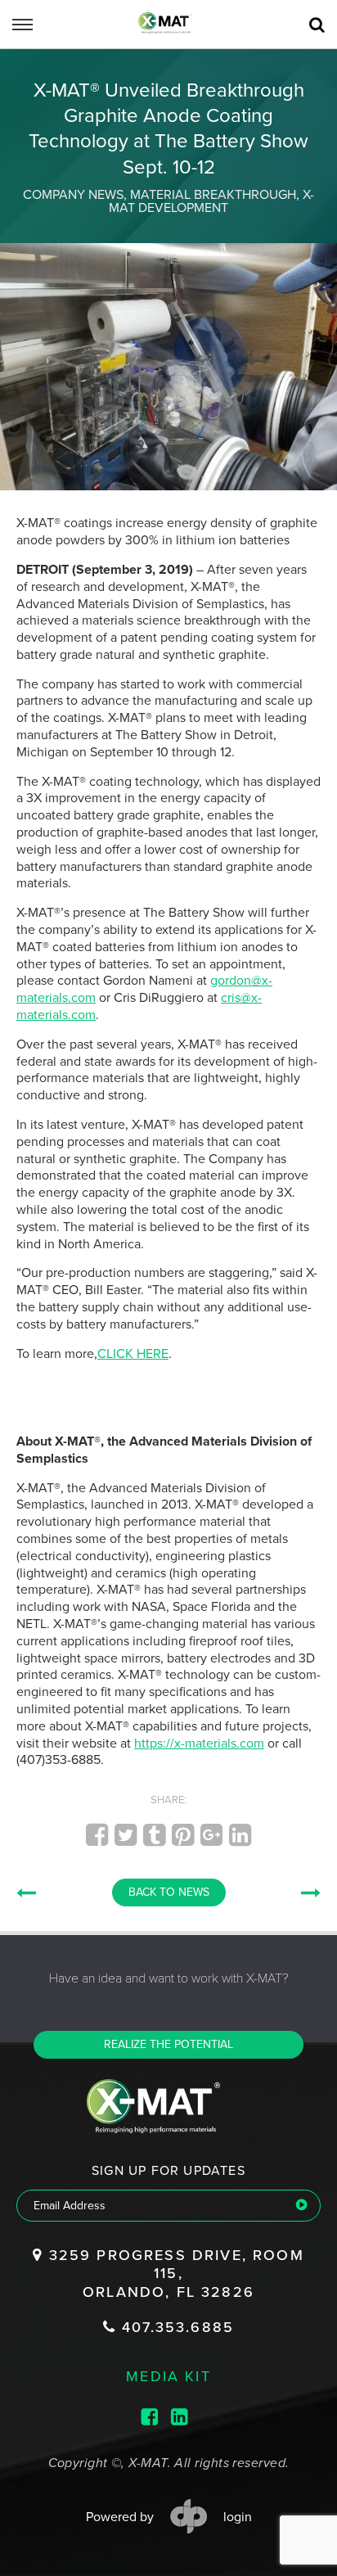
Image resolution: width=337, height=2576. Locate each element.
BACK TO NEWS (169, 1892)
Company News (73, 195)
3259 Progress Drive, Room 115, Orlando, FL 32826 (173, 2274)
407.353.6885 (175, 2327)
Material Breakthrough (213, 195)
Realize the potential (168, 2044)
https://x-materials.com (199, 1744)
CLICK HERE (133, 1354)
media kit (168, 2375)
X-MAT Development (211, 201)
